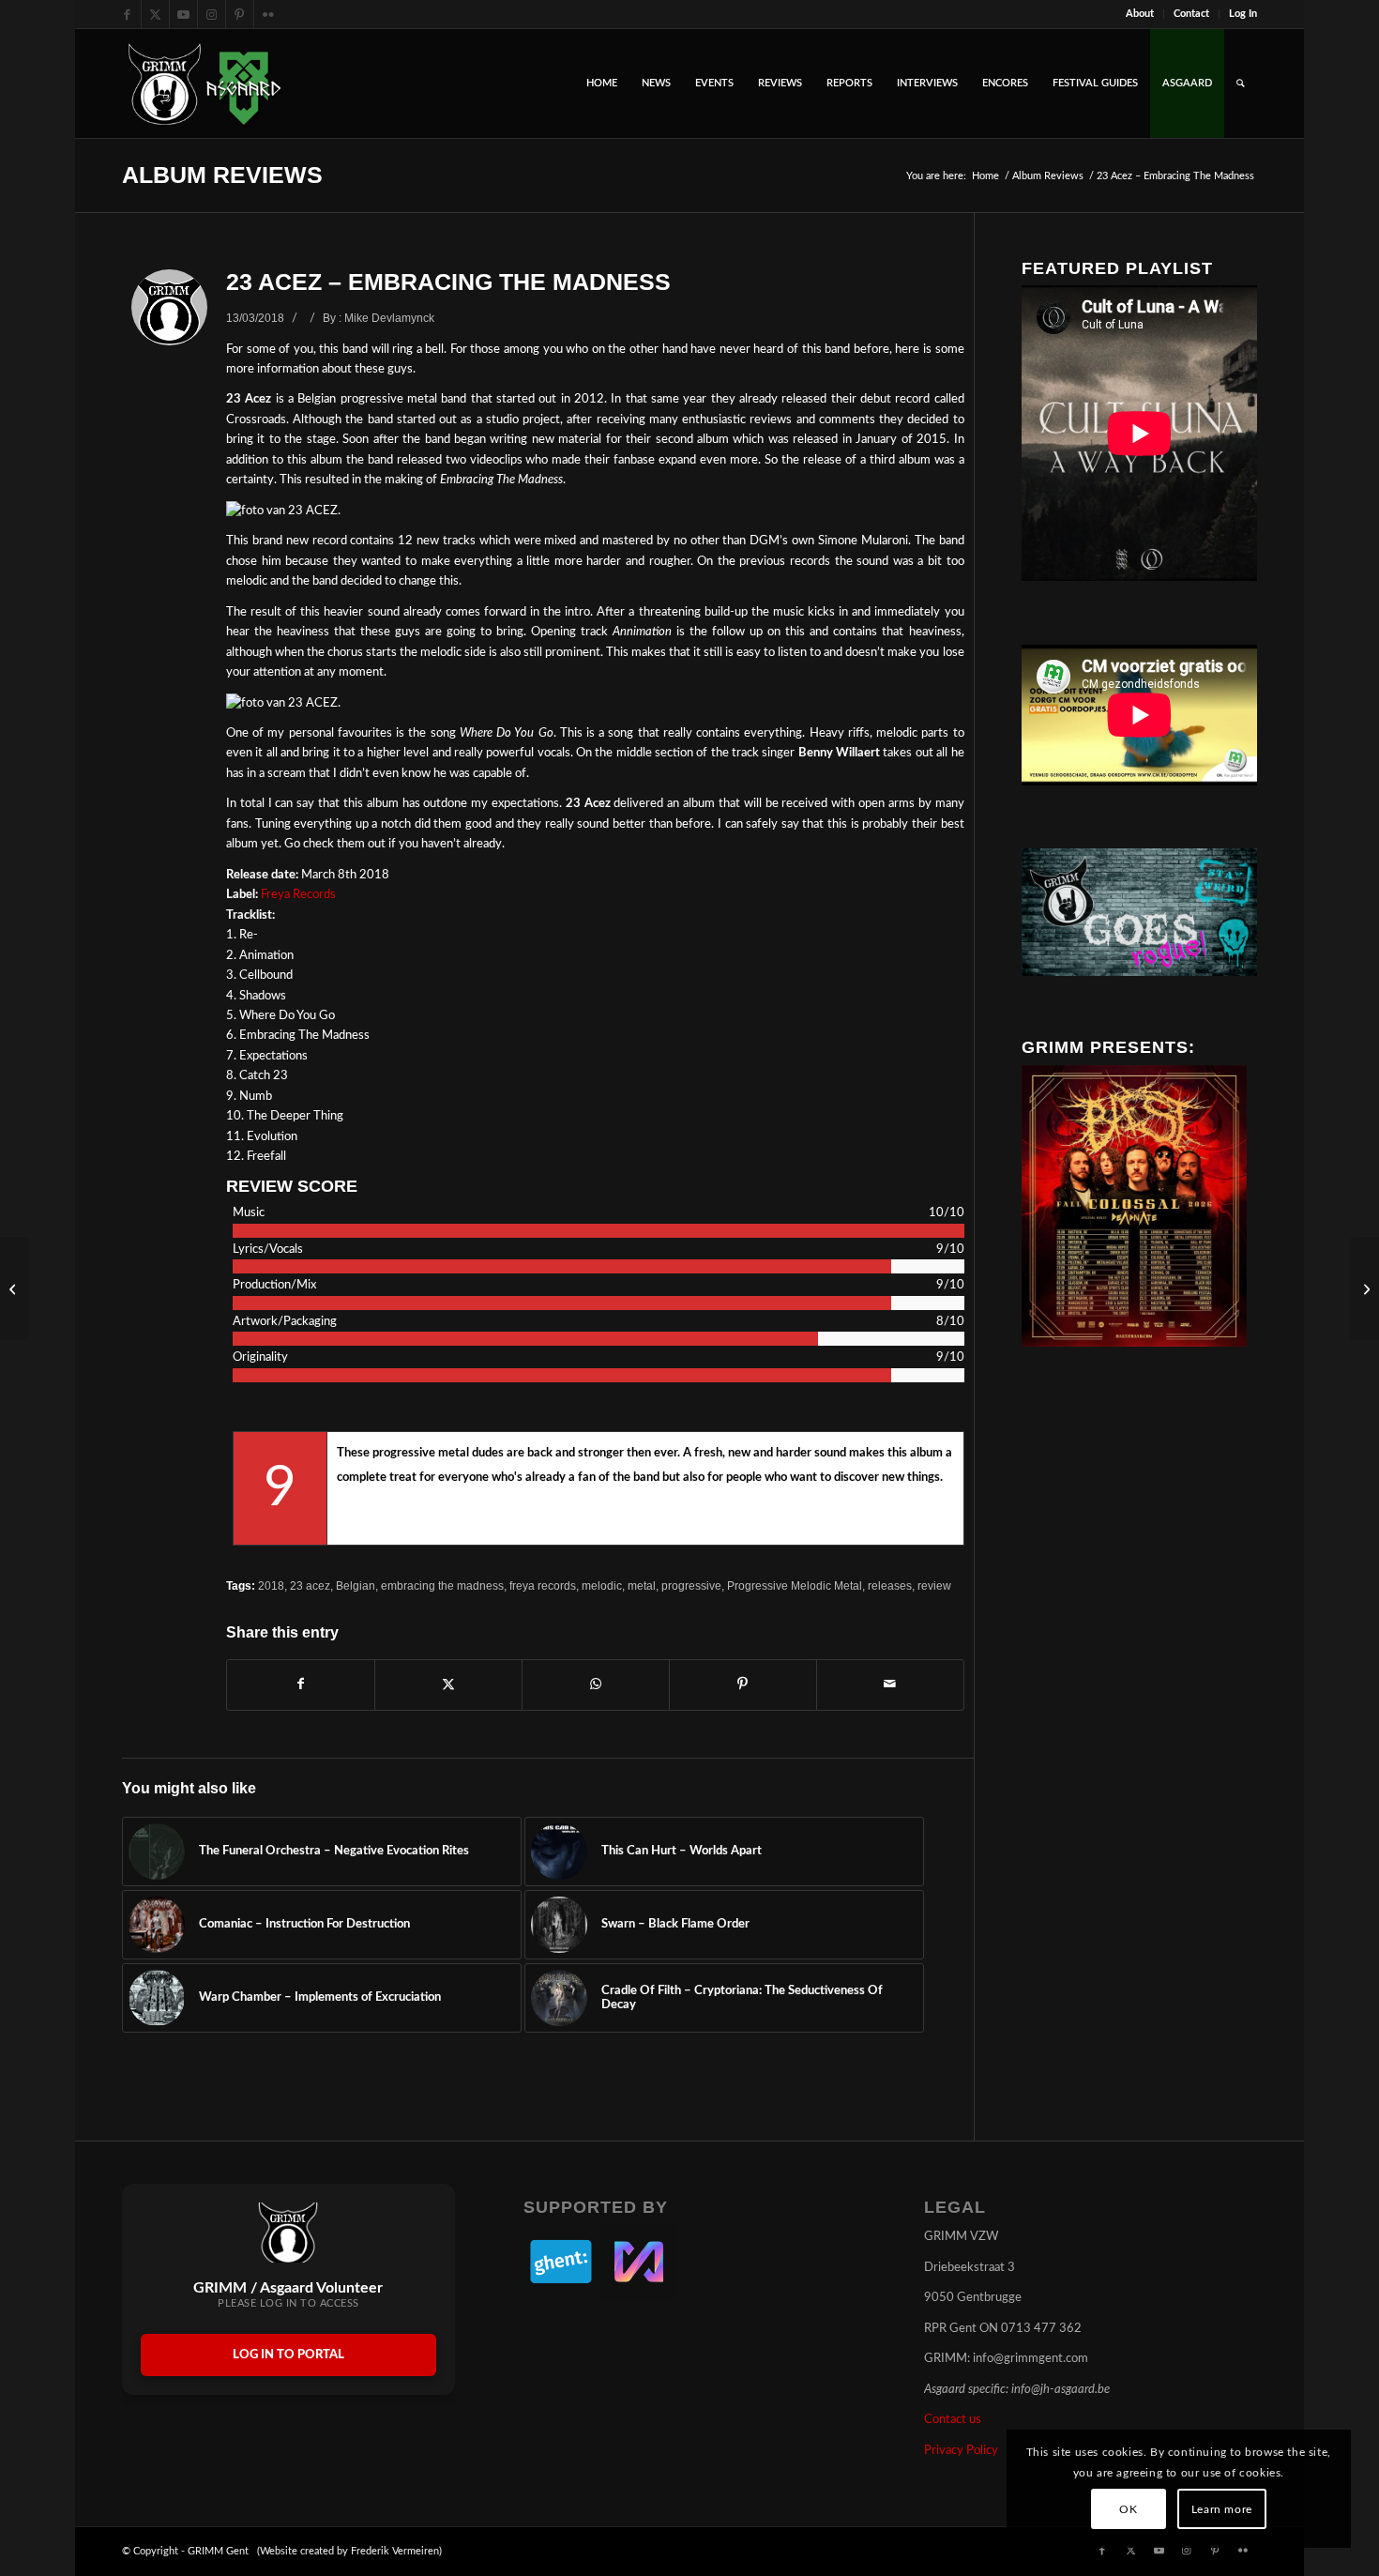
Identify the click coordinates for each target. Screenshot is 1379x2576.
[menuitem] (1140, 14)
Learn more (1222, 2509)
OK (1128, 2509)
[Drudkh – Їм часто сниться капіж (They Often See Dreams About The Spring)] (1364, 1288)
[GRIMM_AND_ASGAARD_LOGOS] (205, 84)
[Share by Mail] (890, 1684)
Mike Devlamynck (389, 318)
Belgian (356, 1585)
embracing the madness (442, 1585)
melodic (602, 1585)
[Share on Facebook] (301, 1684)
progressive (691, 1585)
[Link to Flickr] (268, 14)
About (1140, 14)
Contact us (953, 2420)
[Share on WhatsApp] (596, 1684)
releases (890, 1585)
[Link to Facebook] (127, 14)
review (934, 1585)
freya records (543, 1585)
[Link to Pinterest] (240, 14)
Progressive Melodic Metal (795, 1585)
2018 (271, 1585)
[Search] (1241, 84)
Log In (1243, 14)
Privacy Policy (961, 2451)
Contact (1191, 14)
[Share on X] (448, 1684)
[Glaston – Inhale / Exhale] (15, 1288)
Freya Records (298, 895)
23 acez (310, 1585)
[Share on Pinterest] (743, 1684)
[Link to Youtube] (183, 14)
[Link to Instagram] (212, 14)
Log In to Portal (288, 2355)
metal (642, 1585)
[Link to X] (155, 14)
